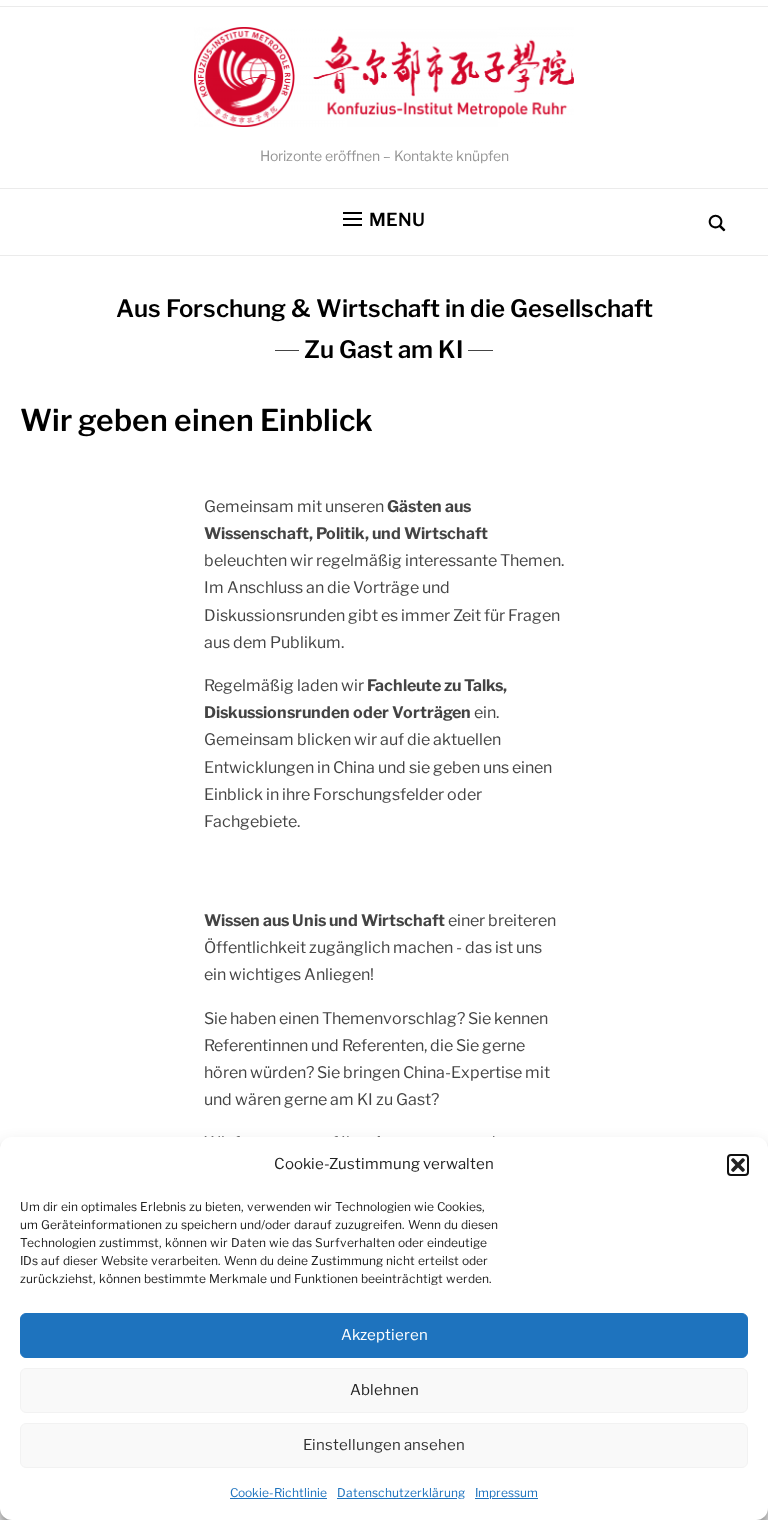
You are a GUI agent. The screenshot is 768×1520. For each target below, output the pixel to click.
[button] (738, 1165)
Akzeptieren (384, 1335)
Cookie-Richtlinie (278, 1492)
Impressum (506, 1492)
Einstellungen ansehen (384, 1445)
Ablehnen (384, 1390)
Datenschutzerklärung (401, 1492)
